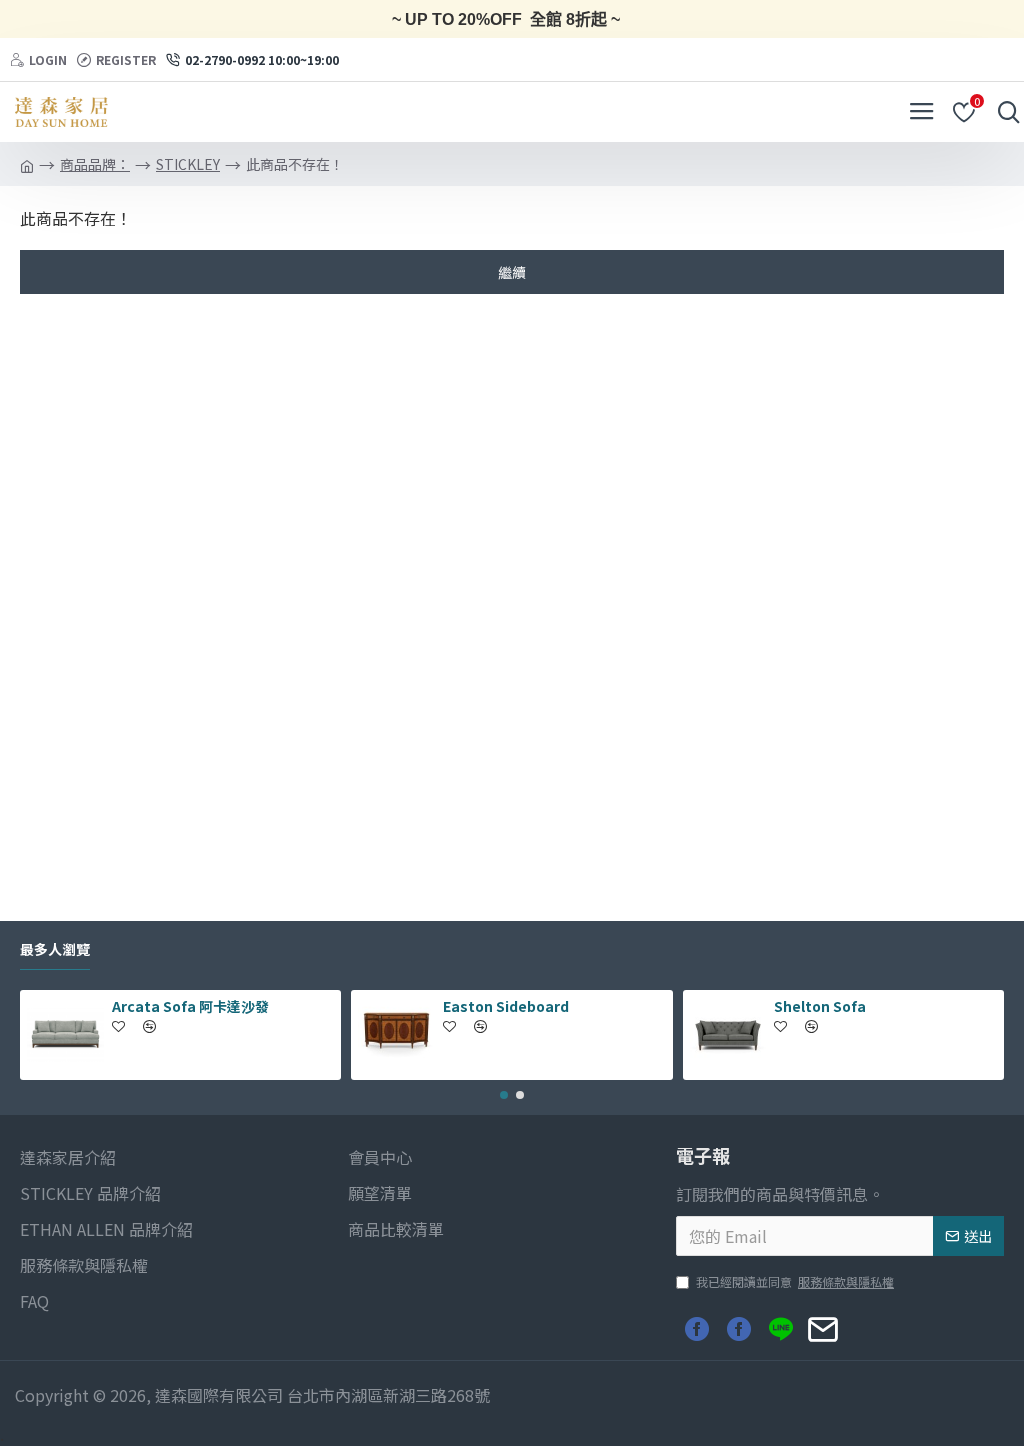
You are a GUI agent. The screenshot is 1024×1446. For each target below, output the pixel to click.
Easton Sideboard (506, 1006)
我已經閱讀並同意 (795, 1281)
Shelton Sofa (820, 1006)
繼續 (512, 272)
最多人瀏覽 (55, 950)
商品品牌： (95, 164)
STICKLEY (188, 164)
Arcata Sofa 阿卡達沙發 (190, 1006)
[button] (504, 1095)
